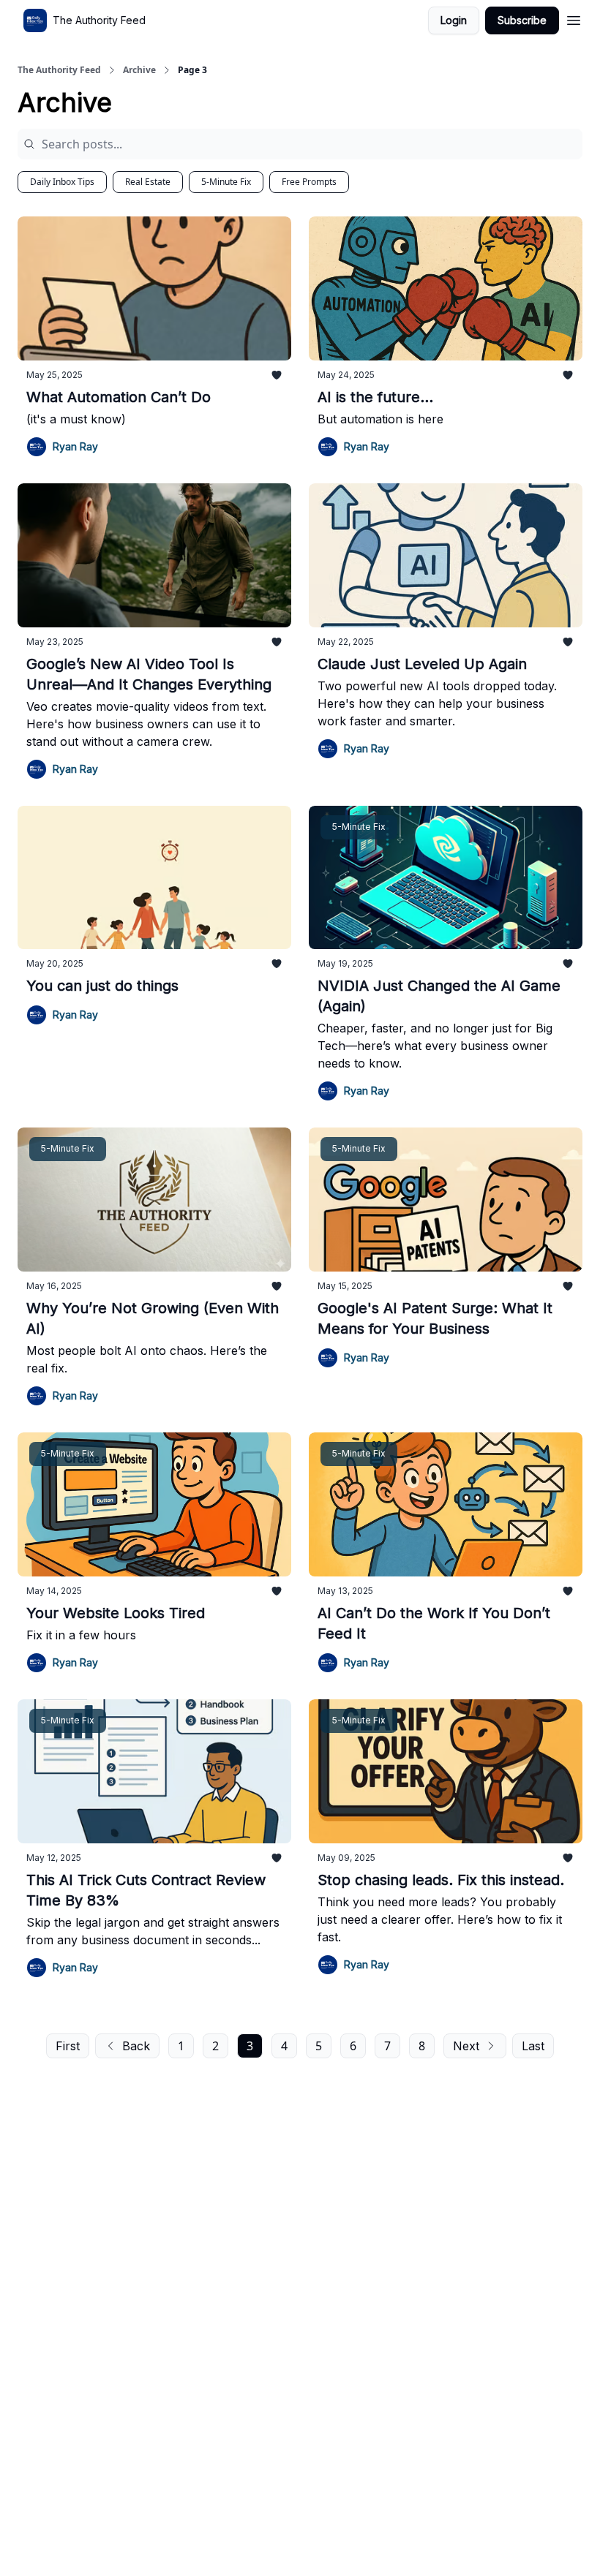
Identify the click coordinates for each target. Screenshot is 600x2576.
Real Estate (148, 182)
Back (136, 2046)
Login (454, 20)
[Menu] (574, 18)
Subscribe (522, 20)
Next (466, 2046)
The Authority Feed (59, 70)
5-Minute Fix (226, 182)
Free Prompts (309, 182)
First (68, 2046)
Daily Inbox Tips (62, 182)
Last (533, 2046)
